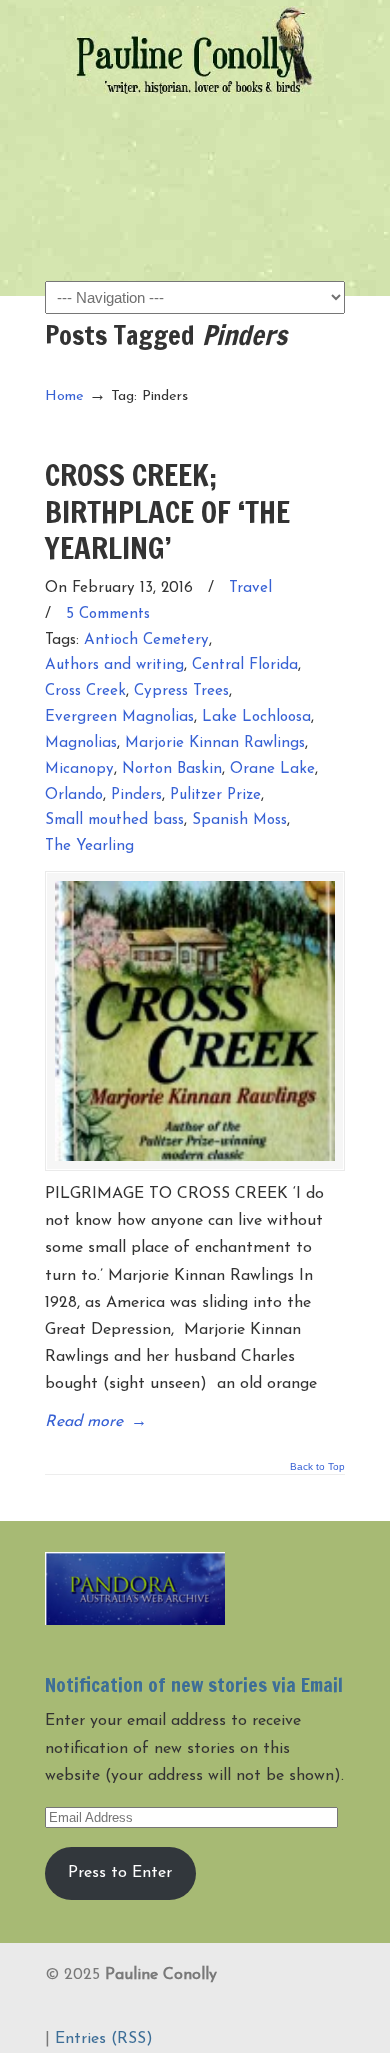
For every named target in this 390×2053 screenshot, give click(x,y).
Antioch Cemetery (146, 640)
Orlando (74, 795)
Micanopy (79, 769)
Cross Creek (85, 691)
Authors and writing (114, 665)
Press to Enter (120, 1873)
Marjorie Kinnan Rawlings (215, 743)
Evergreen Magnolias (119, 717)
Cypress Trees (181, 691)
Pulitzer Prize (215, 795)
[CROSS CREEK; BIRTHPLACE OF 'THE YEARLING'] (195, 1021)
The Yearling (89, 846)
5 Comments (108, 614)
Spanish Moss (239, 820)
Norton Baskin (172, 769)
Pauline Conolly (195, 51)
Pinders (136, 795)
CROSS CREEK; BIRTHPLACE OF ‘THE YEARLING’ (167, 511)
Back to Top (317, 1467)
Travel (250, 588)
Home (64, 396)
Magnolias (81, 743)
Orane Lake (272, 769)
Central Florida (245, 665)
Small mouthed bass (114, 820)
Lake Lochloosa (256, 717)
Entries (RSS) (104, 2039)
